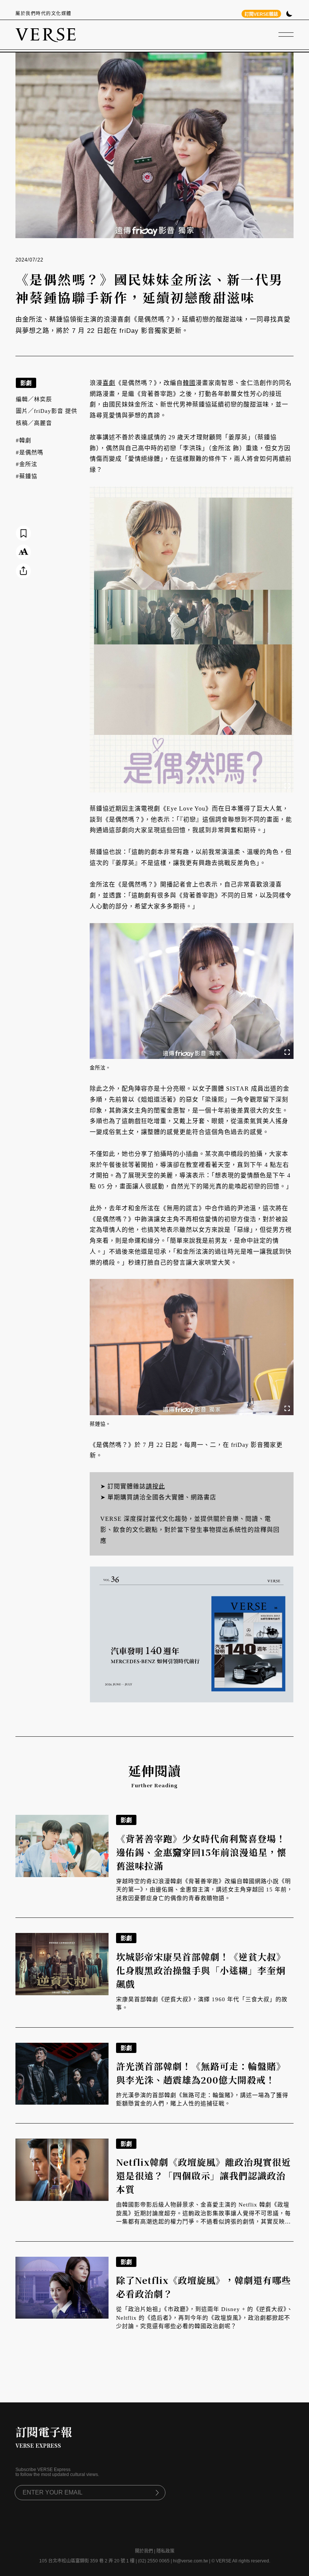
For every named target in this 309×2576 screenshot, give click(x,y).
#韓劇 (24, 440)
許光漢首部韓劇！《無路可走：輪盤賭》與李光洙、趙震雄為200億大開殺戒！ (201, 2073)
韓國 (189, 383)
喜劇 (109, 383)
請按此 (155, 1486)
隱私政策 (165, 2551)
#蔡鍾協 (27, 476)
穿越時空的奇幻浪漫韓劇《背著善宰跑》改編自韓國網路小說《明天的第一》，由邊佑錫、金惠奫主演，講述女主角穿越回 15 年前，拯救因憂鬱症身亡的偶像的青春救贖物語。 (204, 1890)
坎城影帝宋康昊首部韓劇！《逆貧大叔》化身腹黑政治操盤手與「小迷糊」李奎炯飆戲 (201, 1970)
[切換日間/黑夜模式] (289, 15)
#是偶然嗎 (30, 452)
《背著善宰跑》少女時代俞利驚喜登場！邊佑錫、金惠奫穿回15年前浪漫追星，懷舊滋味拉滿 (201, 1852)
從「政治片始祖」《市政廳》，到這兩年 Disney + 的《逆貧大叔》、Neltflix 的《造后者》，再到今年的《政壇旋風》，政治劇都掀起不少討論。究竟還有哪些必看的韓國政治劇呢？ (204, 2318)
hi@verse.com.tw (190, 2561)
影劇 (26, 383)
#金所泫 (27, 464)
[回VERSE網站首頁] (46, 35)
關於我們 (144, 2551)
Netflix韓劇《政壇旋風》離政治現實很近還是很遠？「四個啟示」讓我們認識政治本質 (203, 2175)
